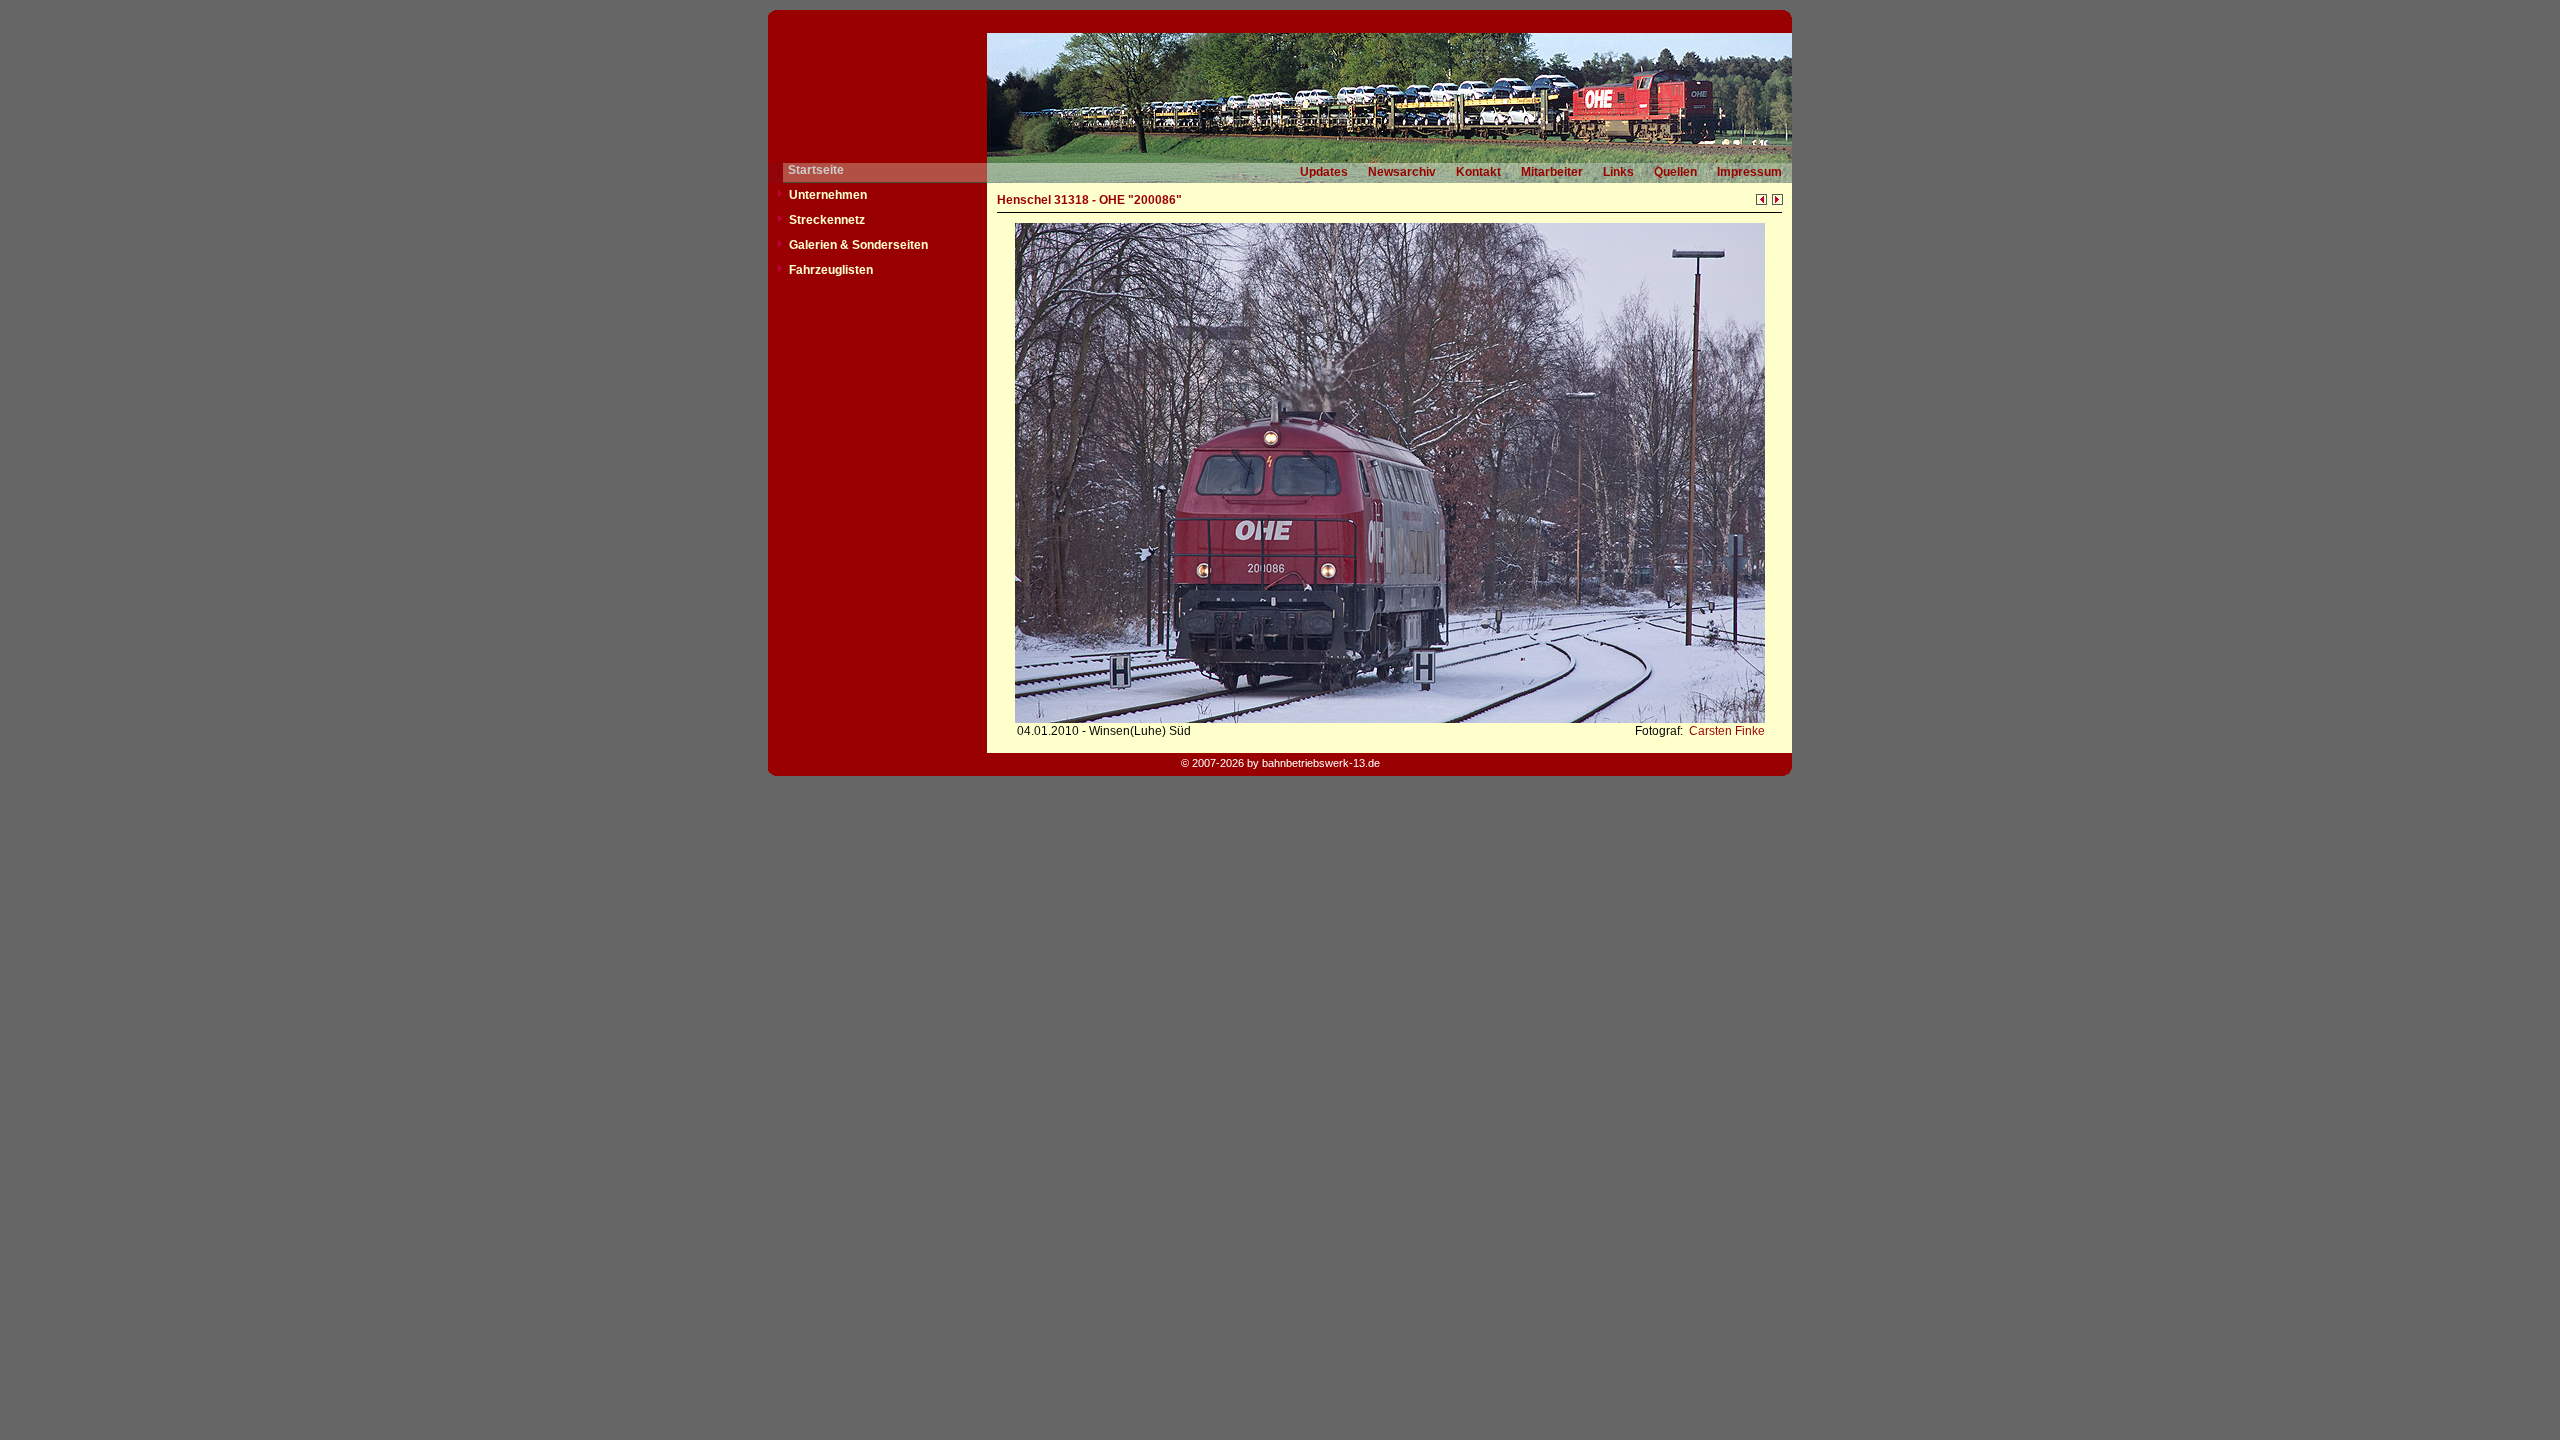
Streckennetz (827, 220)
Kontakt (1478, 172)
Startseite (816, 170)
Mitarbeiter (1552, 172)
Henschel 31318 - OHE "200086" (1089, 200)
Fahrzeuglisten (831, 270)
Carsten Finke (1725, 731)
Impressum (1749, 172)
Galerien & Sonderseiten (858, 245)
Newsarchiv (1402, 172)
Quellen (1675, 172)
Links (1618, 172)
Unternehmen (828, 195)
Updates (1324, 172)
